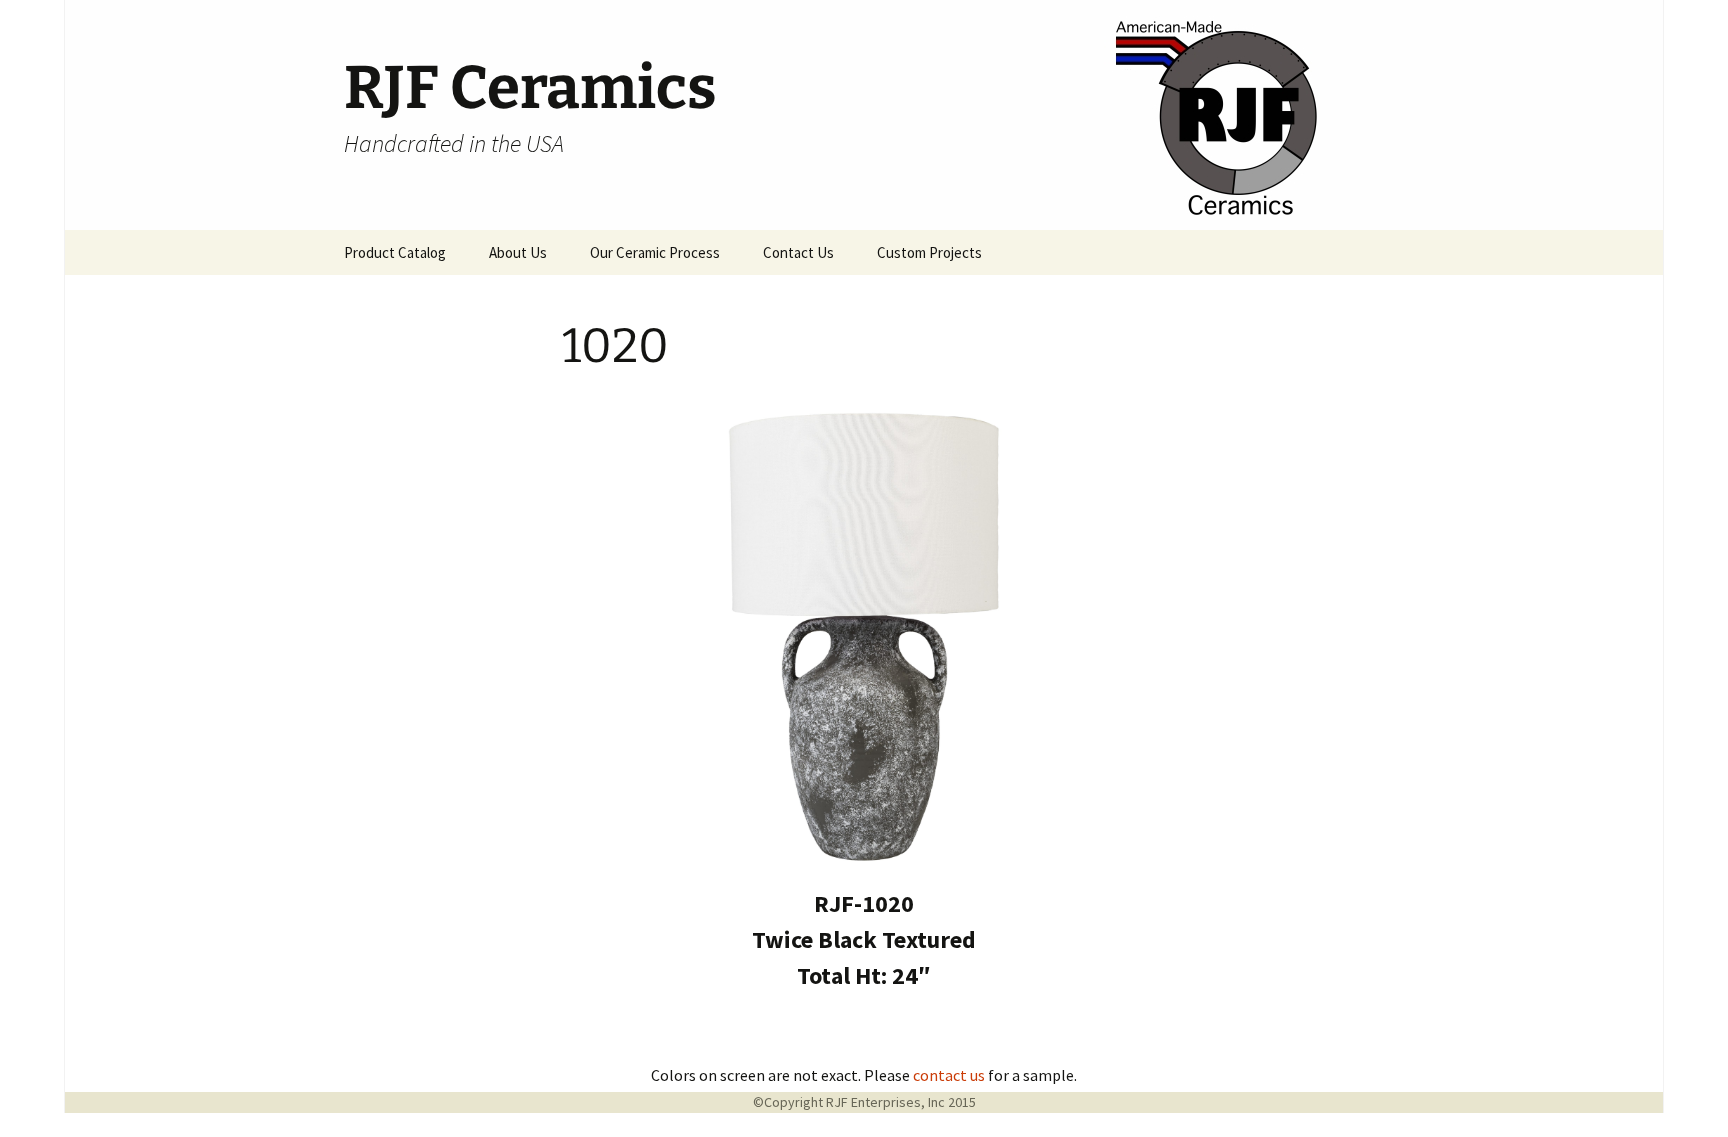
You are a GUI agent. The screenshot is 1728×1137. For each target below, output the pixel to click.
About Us (518, 252)
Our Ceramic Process (655, 252)
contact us (949, 1075)
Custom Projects (929, 252)
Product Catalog (395, 252)
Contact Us (798, 252)
